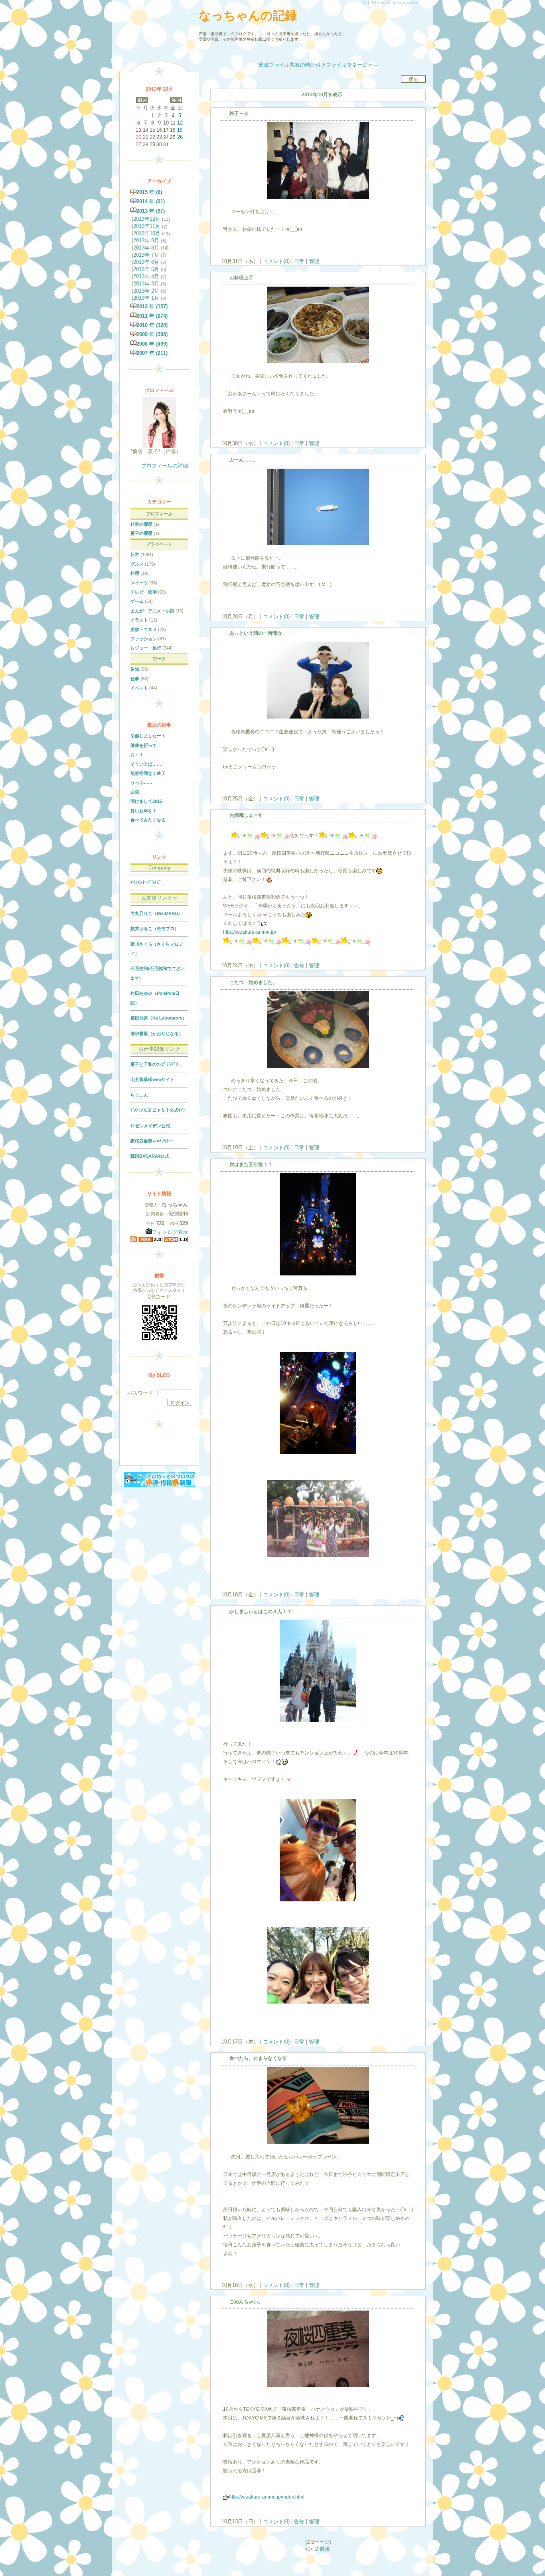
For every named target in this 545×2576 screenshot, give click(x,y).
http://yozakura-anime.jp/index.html (267, 2497)
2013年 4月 (146, 276)
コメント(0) (275, 261)
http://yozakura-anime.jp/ (250, 932)
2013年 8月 (146, 248)
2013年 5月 (146, 269)
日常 (299, 261)
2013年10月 (147, 233)
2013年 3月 (146, 284)
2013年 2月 (146, 291)
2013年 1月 (146, 298)
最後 (325, 2549)
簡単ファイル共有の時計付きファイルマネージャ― (318, 65)
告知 (299, 965)
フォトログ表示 (170, 1232)
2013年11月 (147, 226)
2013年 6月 (146, 262)
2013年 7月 (146, 255)
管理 (314, 261)
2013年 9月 (146, 241)
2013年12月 (147, 219)
